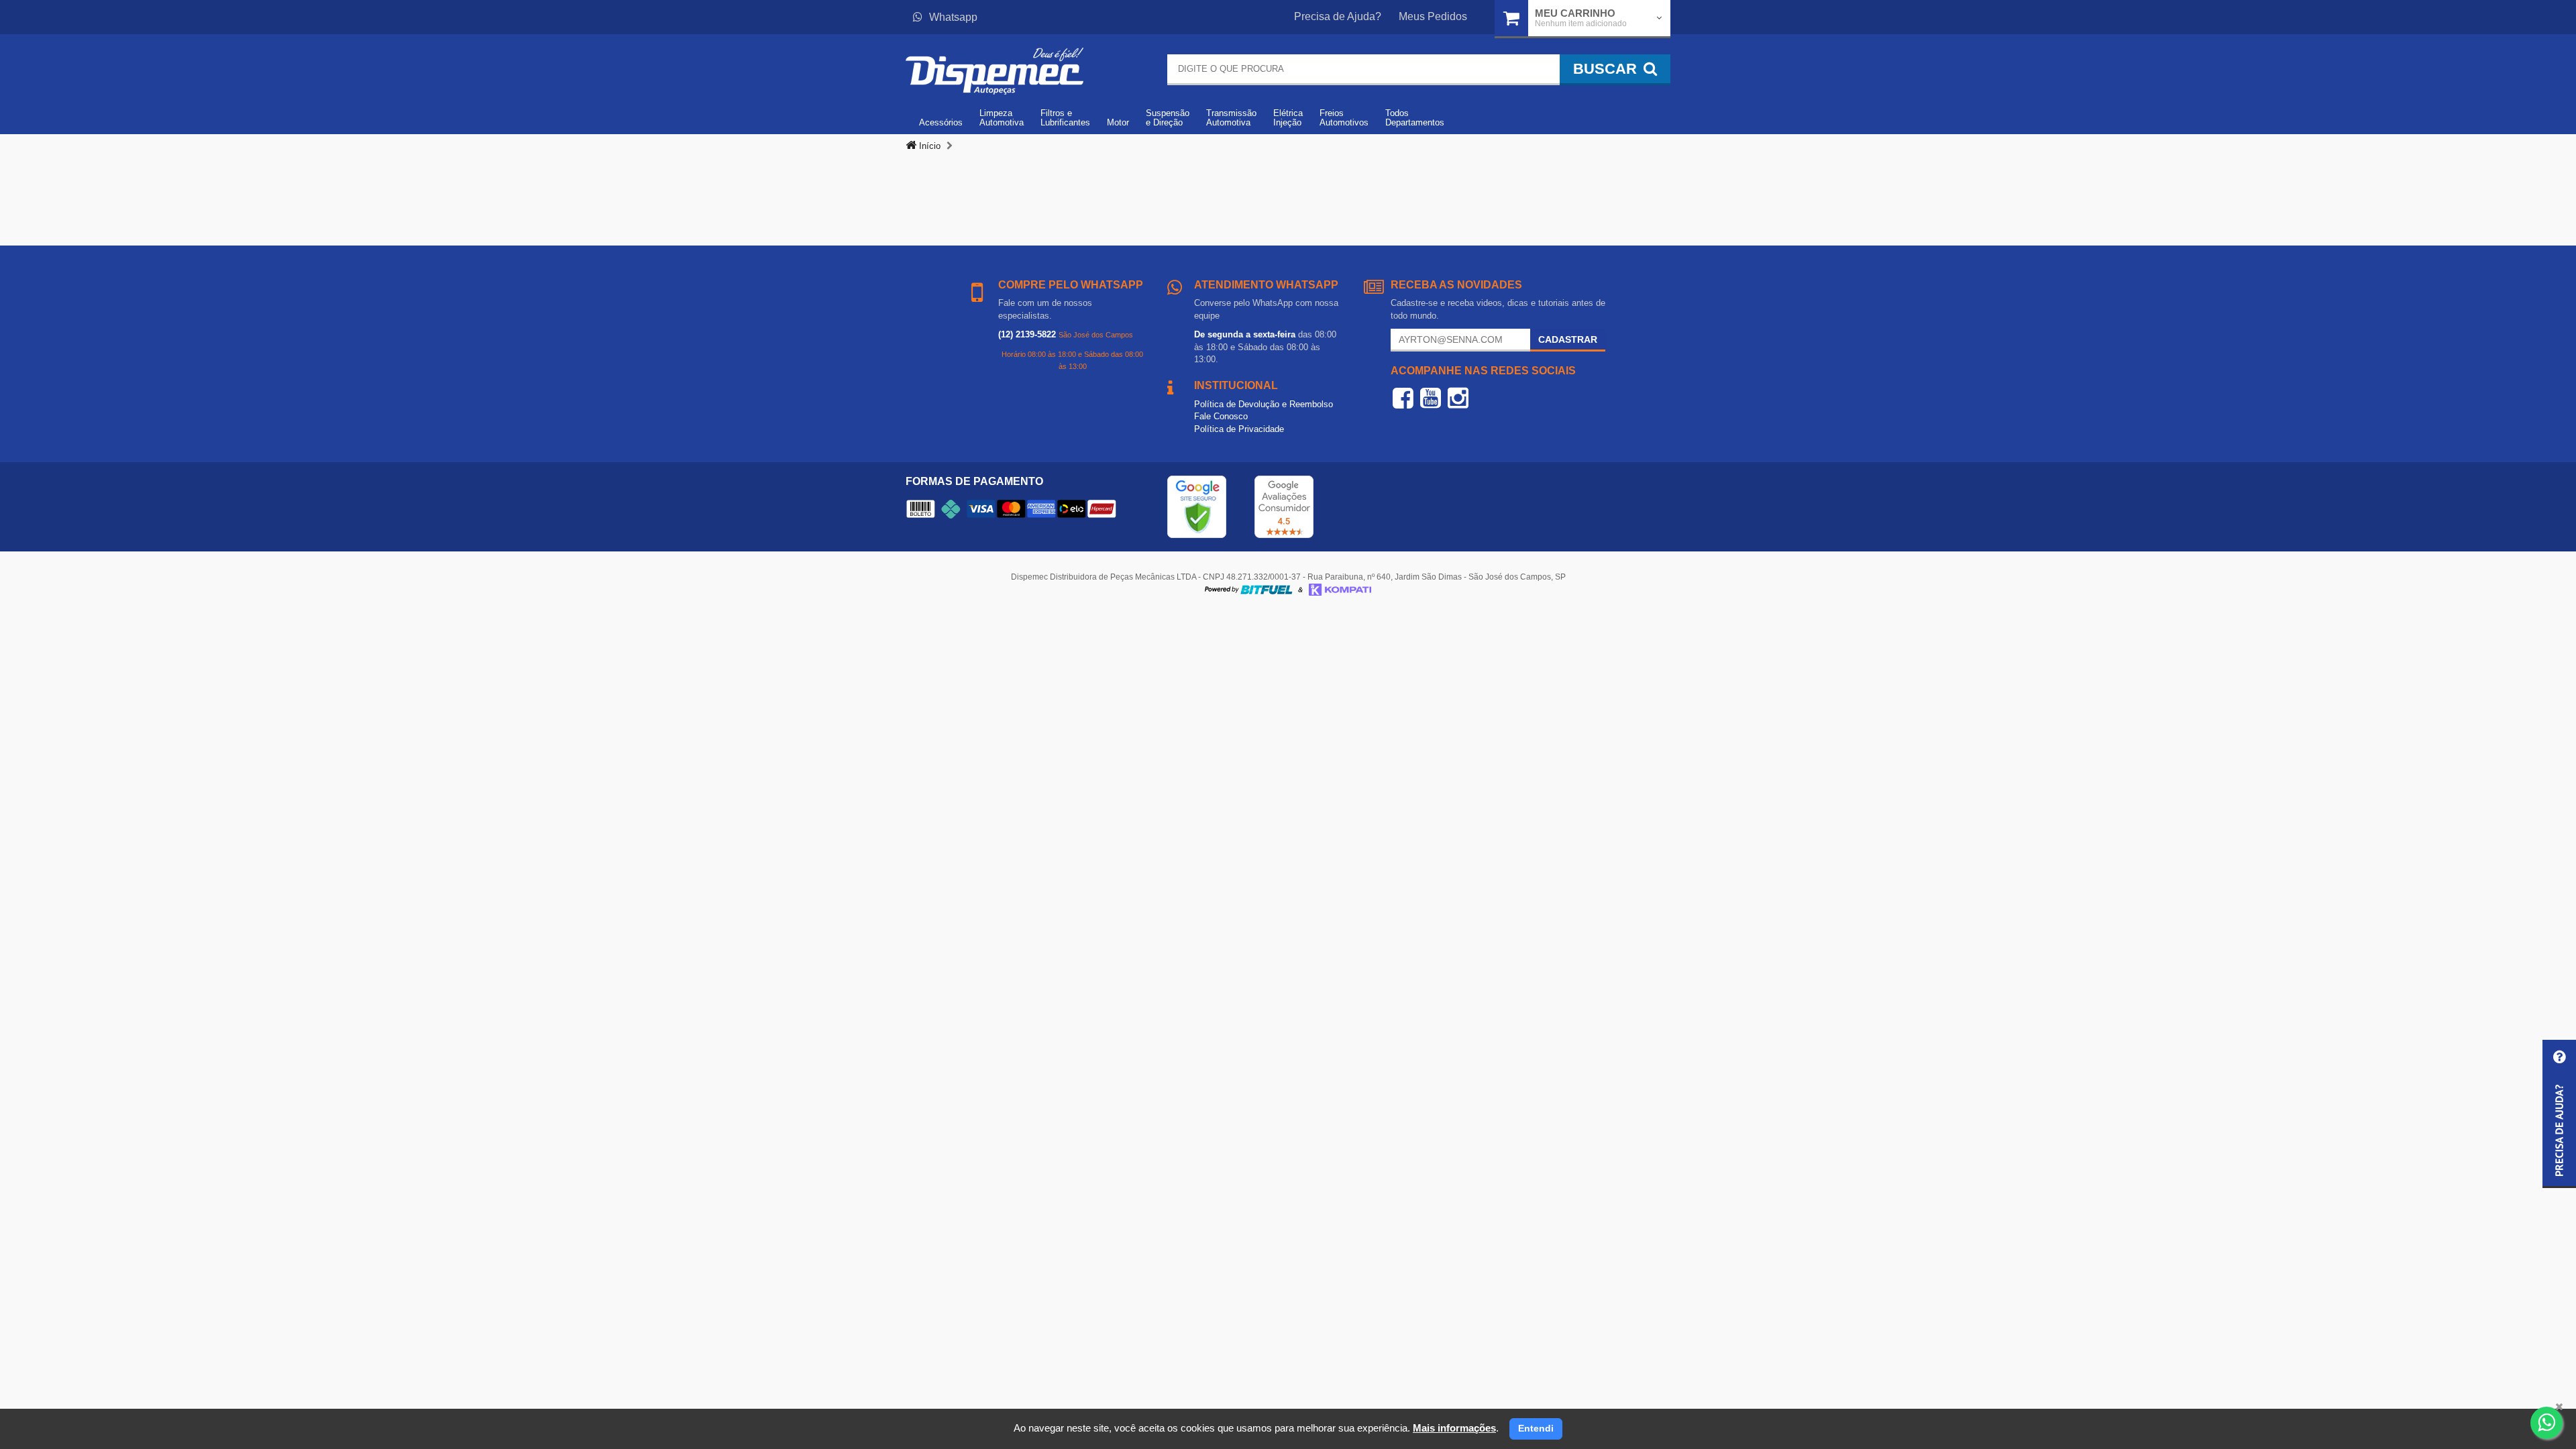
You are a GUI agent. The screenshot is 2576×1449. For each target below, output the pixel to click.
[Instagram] (1458, 398)
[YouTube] (1431, 398)
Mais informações (1454, 1428)
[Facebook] (1403, 398)
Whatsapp (953, 17)
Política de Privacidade (1239, 429)
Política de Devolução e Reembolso (1264, 404)
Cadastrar (1568, 339)
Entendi (1536, 1428)
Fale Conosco (1221, 416)
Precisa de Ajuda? (1338, 16)
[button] (2559, 1114)
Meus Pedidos (1433, 16)
